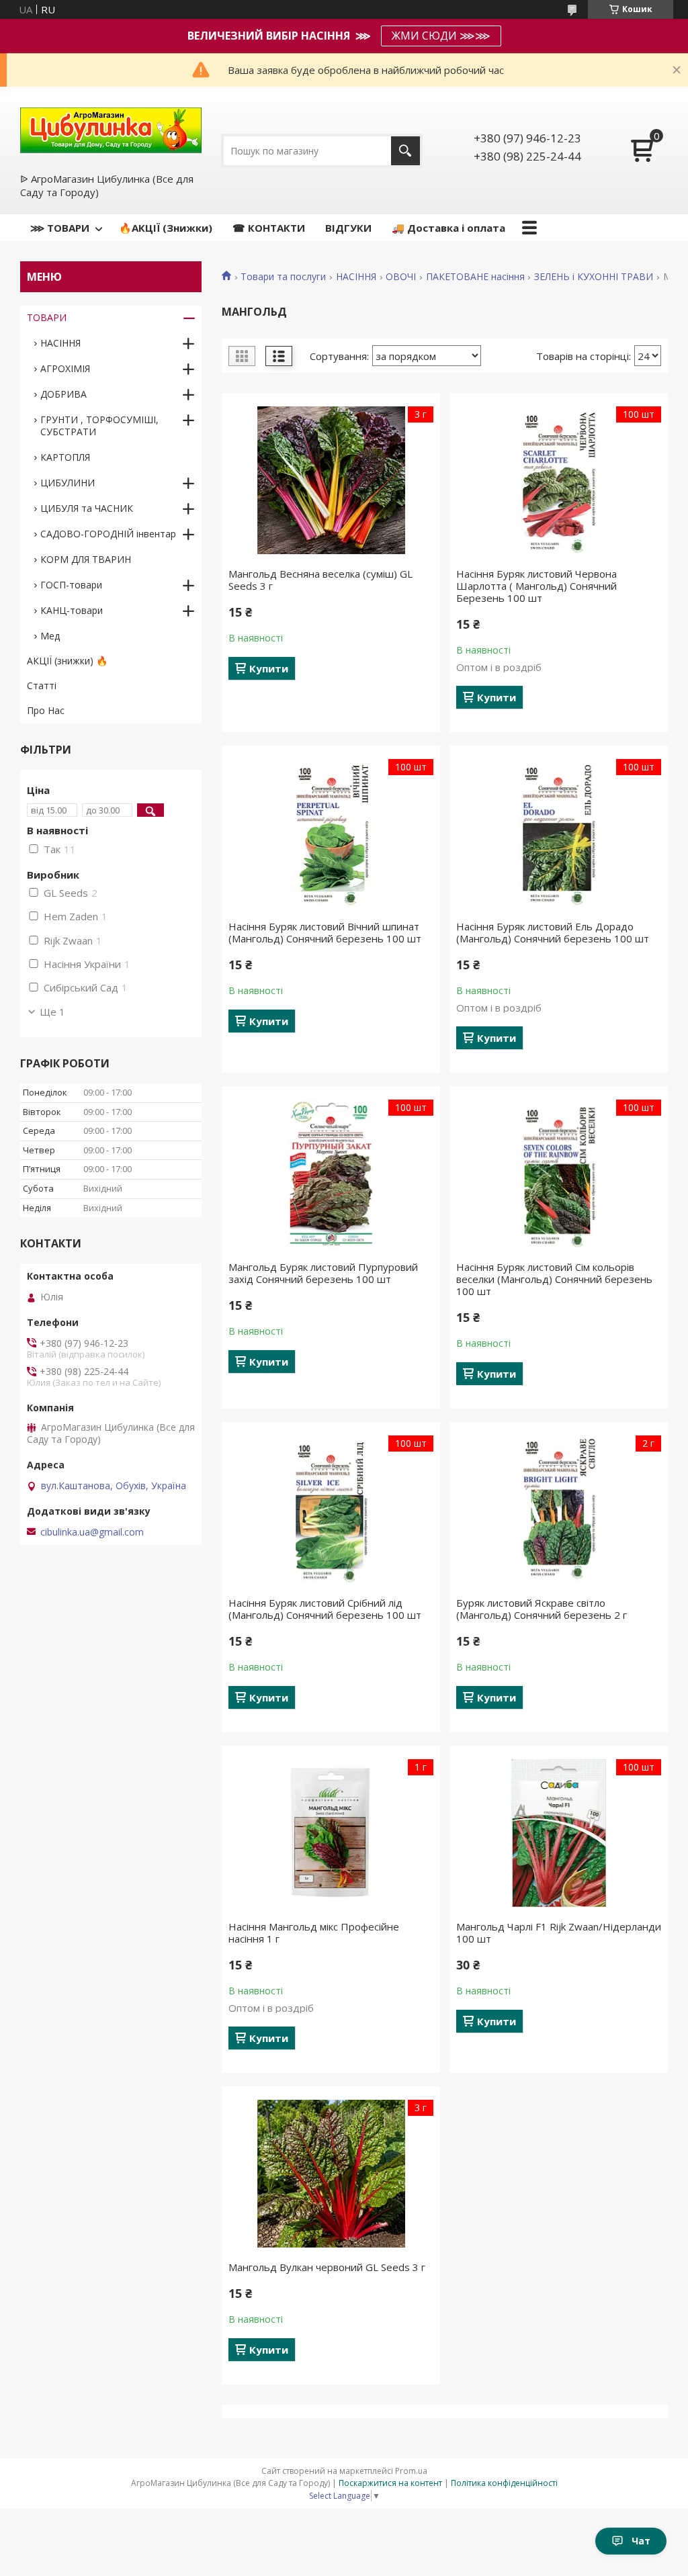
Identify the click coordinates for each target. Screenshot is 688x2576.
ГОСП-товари (71, 585)
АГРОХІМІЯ (65, 368)
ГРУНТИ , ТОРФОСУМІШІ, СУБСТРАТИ (99, 426)
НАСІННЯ (356, 277)
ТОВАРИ (47, 317)
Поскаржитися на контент (390, 2483)
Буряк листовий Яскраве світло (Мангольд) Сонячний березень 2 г (542, 1609)
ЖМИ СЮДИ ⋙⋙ (441, 36)
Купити (269, 668)
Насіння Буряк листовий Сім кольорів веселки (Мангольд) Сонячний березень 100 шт (554, 1279)
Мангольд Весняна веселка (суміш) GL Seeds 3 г (320, 580)
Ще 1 (52, 1012)
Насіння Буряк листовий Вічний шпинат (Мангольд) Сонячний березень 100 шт (325, 932)
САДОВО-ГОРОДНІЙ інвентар (108, 534)
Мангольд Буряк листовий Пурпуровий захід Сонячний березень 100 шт (323, 1273)
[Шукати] (405, 151)
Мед (50, 636)
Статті (42, 685)
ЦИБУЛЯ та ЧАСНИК (87, 508)
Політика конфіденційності (504, 2483)
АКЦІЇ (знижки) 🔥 (67, 661)
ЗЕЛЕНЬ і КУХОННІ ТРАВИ (594, 277)
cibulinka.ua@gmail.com (92, 1532)
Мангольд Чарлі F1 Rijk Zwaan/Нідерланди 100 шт (559, 1933)
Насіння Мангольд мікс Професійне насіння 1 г (314, 1933)
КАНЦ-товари (72, 610)
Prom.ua (411, 2471)
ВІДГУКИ (348, 228)
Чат (641, 2541)
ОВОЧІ (401, 277)
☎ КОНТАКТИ (269, 228)
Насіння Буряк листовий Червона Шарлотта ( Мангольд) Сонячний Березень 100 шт (536, 586)
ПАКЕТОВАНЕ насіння (475, 277)
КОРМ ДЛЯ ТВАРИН (86, 559)
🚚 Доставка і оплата (448, 228)
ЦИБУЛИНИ (68, 483)
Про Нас (46, 710)
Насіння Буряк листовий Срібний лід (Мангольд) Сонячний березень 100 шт (325, 1609)
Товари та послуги (283, 277)
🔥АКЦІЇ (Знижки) (166, 228)
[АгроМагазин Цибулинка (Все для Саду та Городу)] (111, 129)
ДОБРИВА (63, 394)
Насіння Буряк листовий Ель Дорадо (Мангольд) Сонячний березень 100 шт (553, 932)
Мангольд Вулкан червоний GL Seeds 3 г (327, 2267)
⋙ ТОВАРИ (60, 228)
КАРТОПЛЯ (65, 457)
